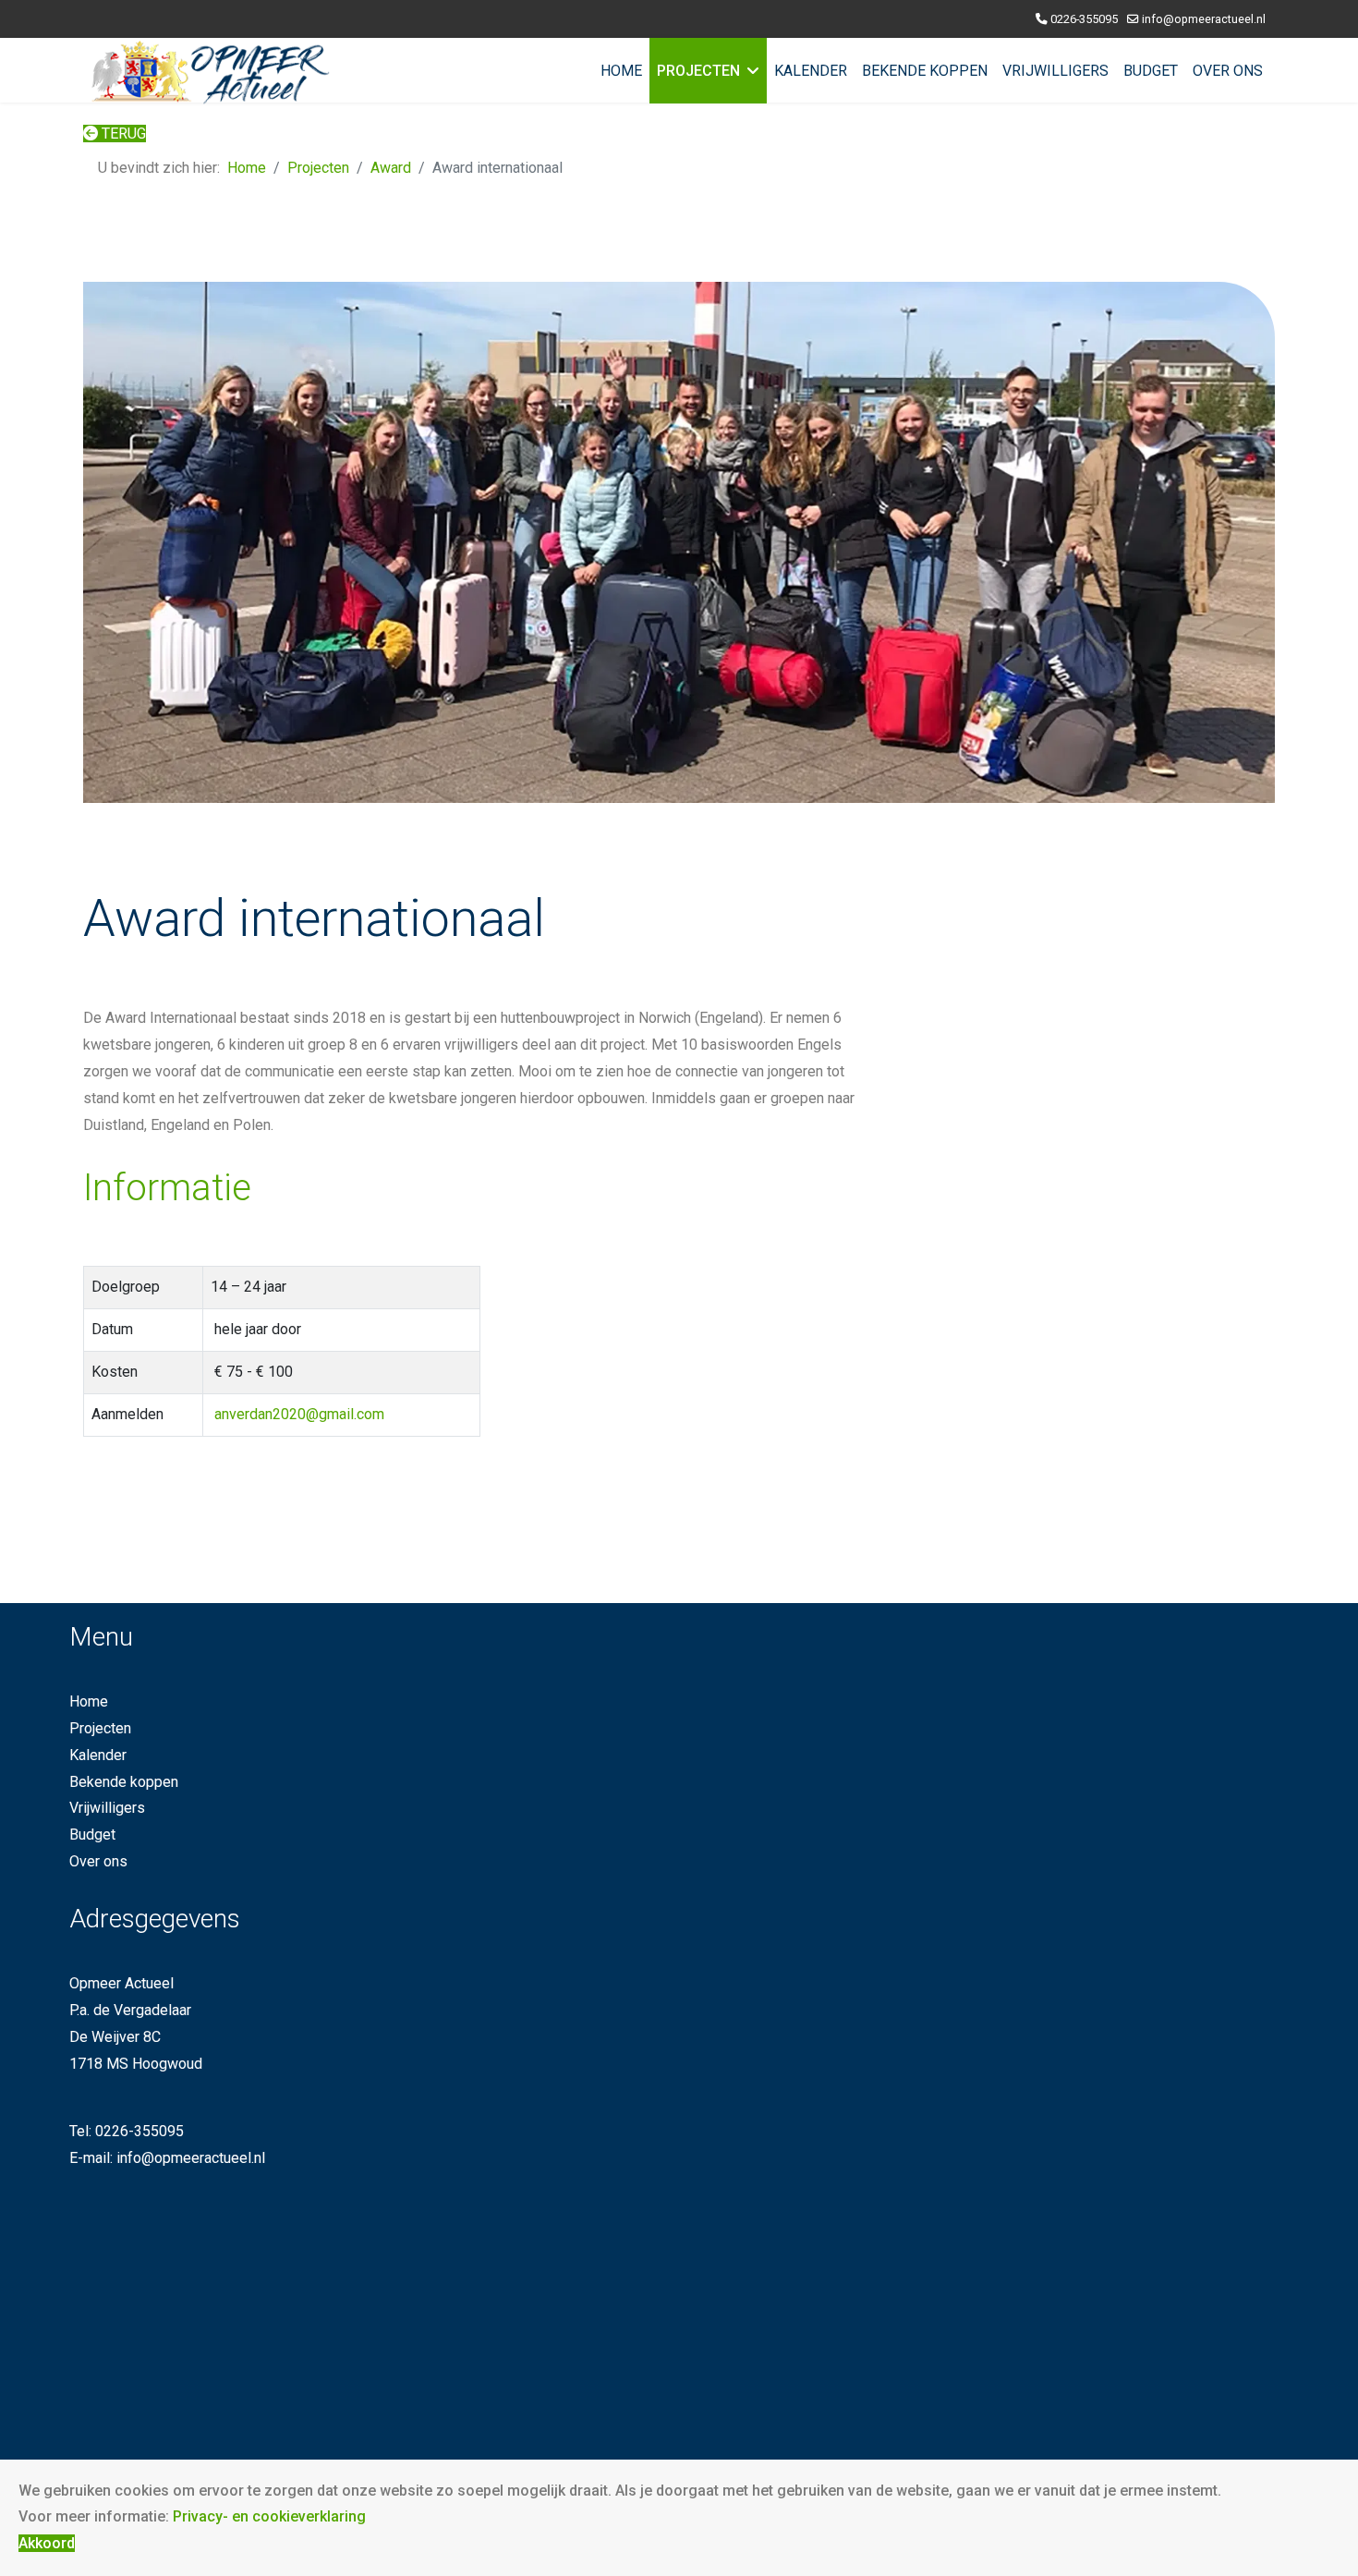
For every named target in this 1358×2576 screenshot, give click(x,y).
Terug (122, 134)
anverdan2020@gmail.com (299, 1414)
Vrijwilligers (1055, 71)
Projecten (698, 71)
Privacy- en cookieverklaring (269, 2516)
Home (621, 71)
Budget (1151, 71)
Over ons (1228, 71)
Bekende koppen (925, 71)
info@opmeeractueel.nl (1204, 19)
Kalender (811, 71)
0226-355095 (1084, 19)
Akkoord (47, 2543)
